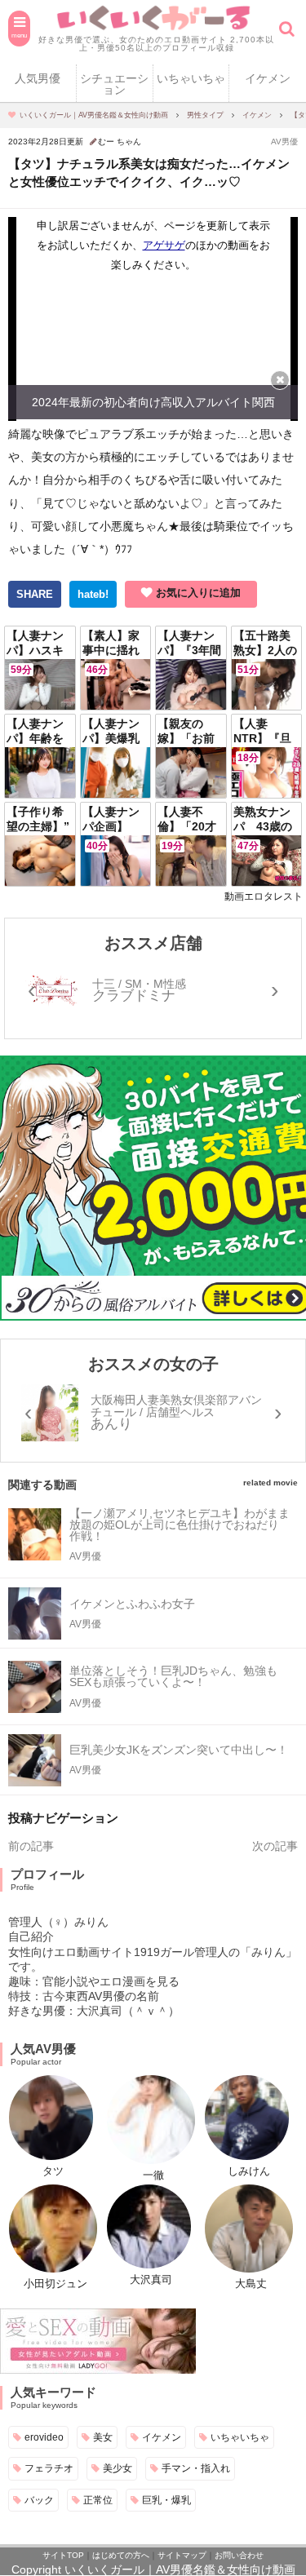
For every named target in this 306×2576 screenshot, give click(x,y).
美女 (103, 2437)
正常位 (98, 2500)
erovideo (44, 2437)
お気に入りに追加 (198, 593)
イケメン (268, 78)
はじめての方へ (121, 2555)
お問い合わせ (239, 2555)
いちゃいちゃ (191, 78)
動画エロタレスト (264, 896)
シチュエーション (114, 84)
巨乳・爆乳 (166, 2500)
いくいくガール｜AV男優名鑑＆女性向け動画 (180, 2569)
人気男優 (38, 78)
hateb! (93, 594)
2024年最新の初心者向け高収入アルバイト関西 (153, 402)
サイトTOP (63, 2555)
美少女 (118, 2468)
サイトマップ (182, 2555)
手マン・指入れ (196, 2468)
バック (39, 2500)
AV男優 (284, 142)
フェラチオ (49, 2468)
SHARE (35, 594)
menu (19, 35)
